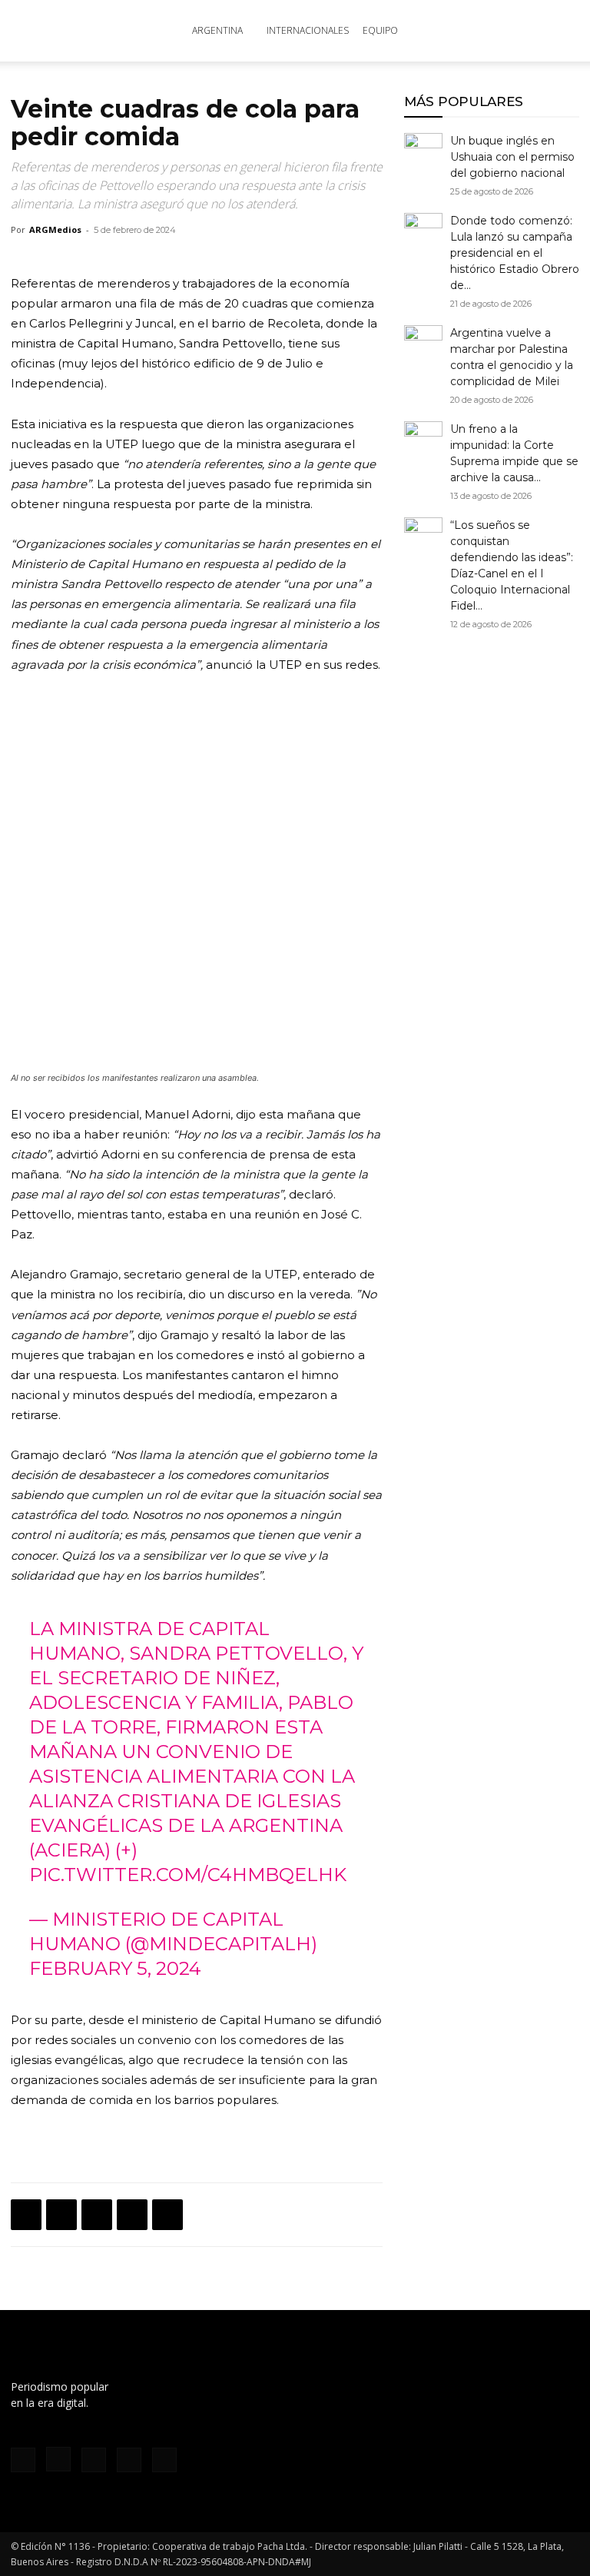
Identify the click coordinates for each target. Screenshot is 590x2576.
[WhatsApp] (97, 2215)
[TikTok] (94, 2460)
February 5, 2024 (115, 1968)
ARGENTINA (217, 30)
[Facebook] (26, 2215)
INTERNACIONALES (308, 30)
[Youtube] (164, 2460)
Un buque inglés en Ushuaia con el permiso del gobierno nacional (512, 157)
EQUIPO (380, 30)
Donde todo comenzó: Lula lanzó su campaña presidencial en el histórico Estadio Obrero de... (515, 253)
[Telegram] (167, 2215)
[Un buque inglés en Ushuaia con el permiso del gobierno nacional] (423, 152)
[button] (561, 31)
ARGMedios (55, 229)
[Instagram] (58, 2459)
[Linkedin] (132, 2215)
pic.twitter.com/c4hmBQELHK (188, 1875)
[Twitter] (61, 2215)
